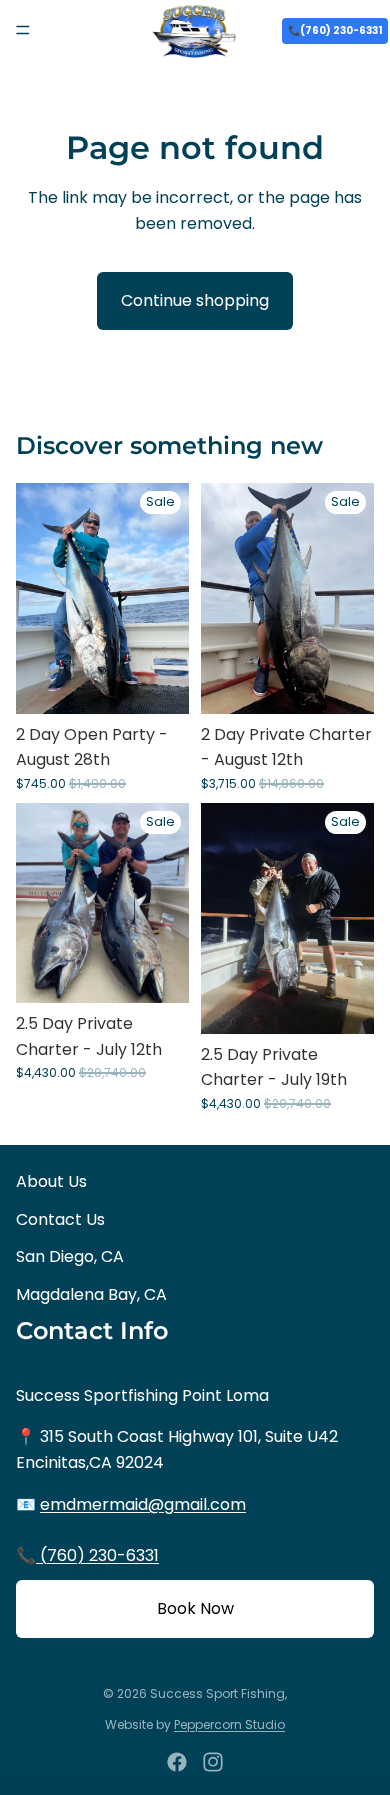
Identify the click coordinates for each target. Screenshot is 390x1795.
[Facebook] (177, 1762)
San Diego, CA (70, 1256)
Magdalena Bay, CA (91, 1294)
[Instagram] (213, 1762)
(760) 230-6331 (97, 1555)
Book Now (195, 1608)
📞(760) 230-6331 (335, 30)
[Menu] (23, 30)
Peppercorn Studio (229, 1724)
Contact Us (60, 1219)
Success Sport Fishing (217, 1693)
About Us (51, 1181)
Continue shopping (195, 300)
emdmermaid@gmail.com (143, 1504)
